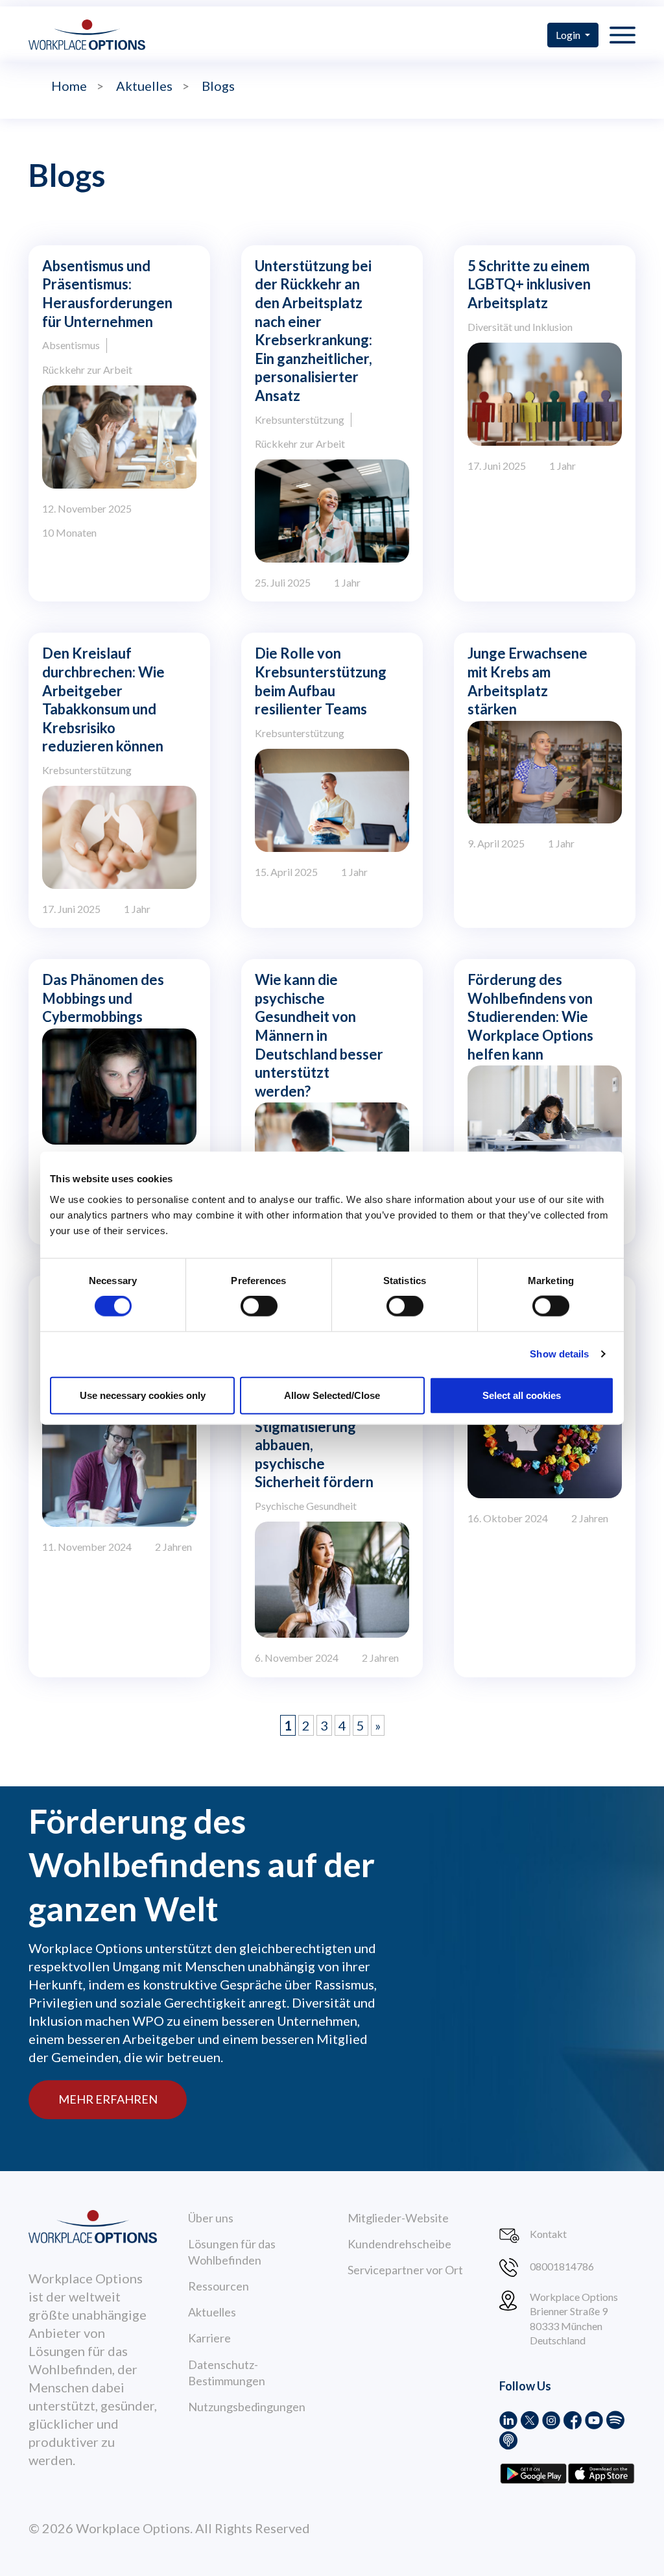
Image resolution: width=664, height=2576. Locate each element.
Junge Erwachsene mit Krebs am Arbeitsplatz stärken (528, 681)
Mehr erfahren (108, 2099)
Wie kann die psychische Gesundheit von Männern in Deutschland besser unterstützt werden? (319, 1035)
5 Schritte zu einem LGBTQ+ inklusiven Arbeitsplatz (529, 284)
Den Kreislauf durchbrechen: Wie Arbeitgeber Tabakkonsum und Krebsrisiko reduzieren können (103, 699)
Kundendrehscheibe (399, 2244)
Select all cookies (522, 1395)
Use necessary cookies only (143, 1395)
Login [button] (569, 35)
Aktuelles (212, 2312)
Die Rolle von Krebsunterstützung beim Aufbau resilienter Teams (321, 681)
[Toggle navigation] (622, 34)
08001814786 (562, 2266)
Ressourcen (219, 2286)
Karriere (209, 2338)
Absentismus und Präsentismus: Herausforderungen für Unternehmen (107, 294)
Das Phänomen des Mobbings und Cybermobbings (103, 998)
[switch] (259, 1306)
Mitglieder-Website (398, 2218)
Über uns (211, 2218)
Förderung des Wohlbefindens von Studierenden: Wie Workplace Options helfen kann (530, 1016)
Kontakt (548, 2234)
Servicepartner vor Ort (405, 2270)
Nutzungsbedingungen (247, 2407)
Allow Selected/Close (332, 1395)
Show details (559, 1354)
